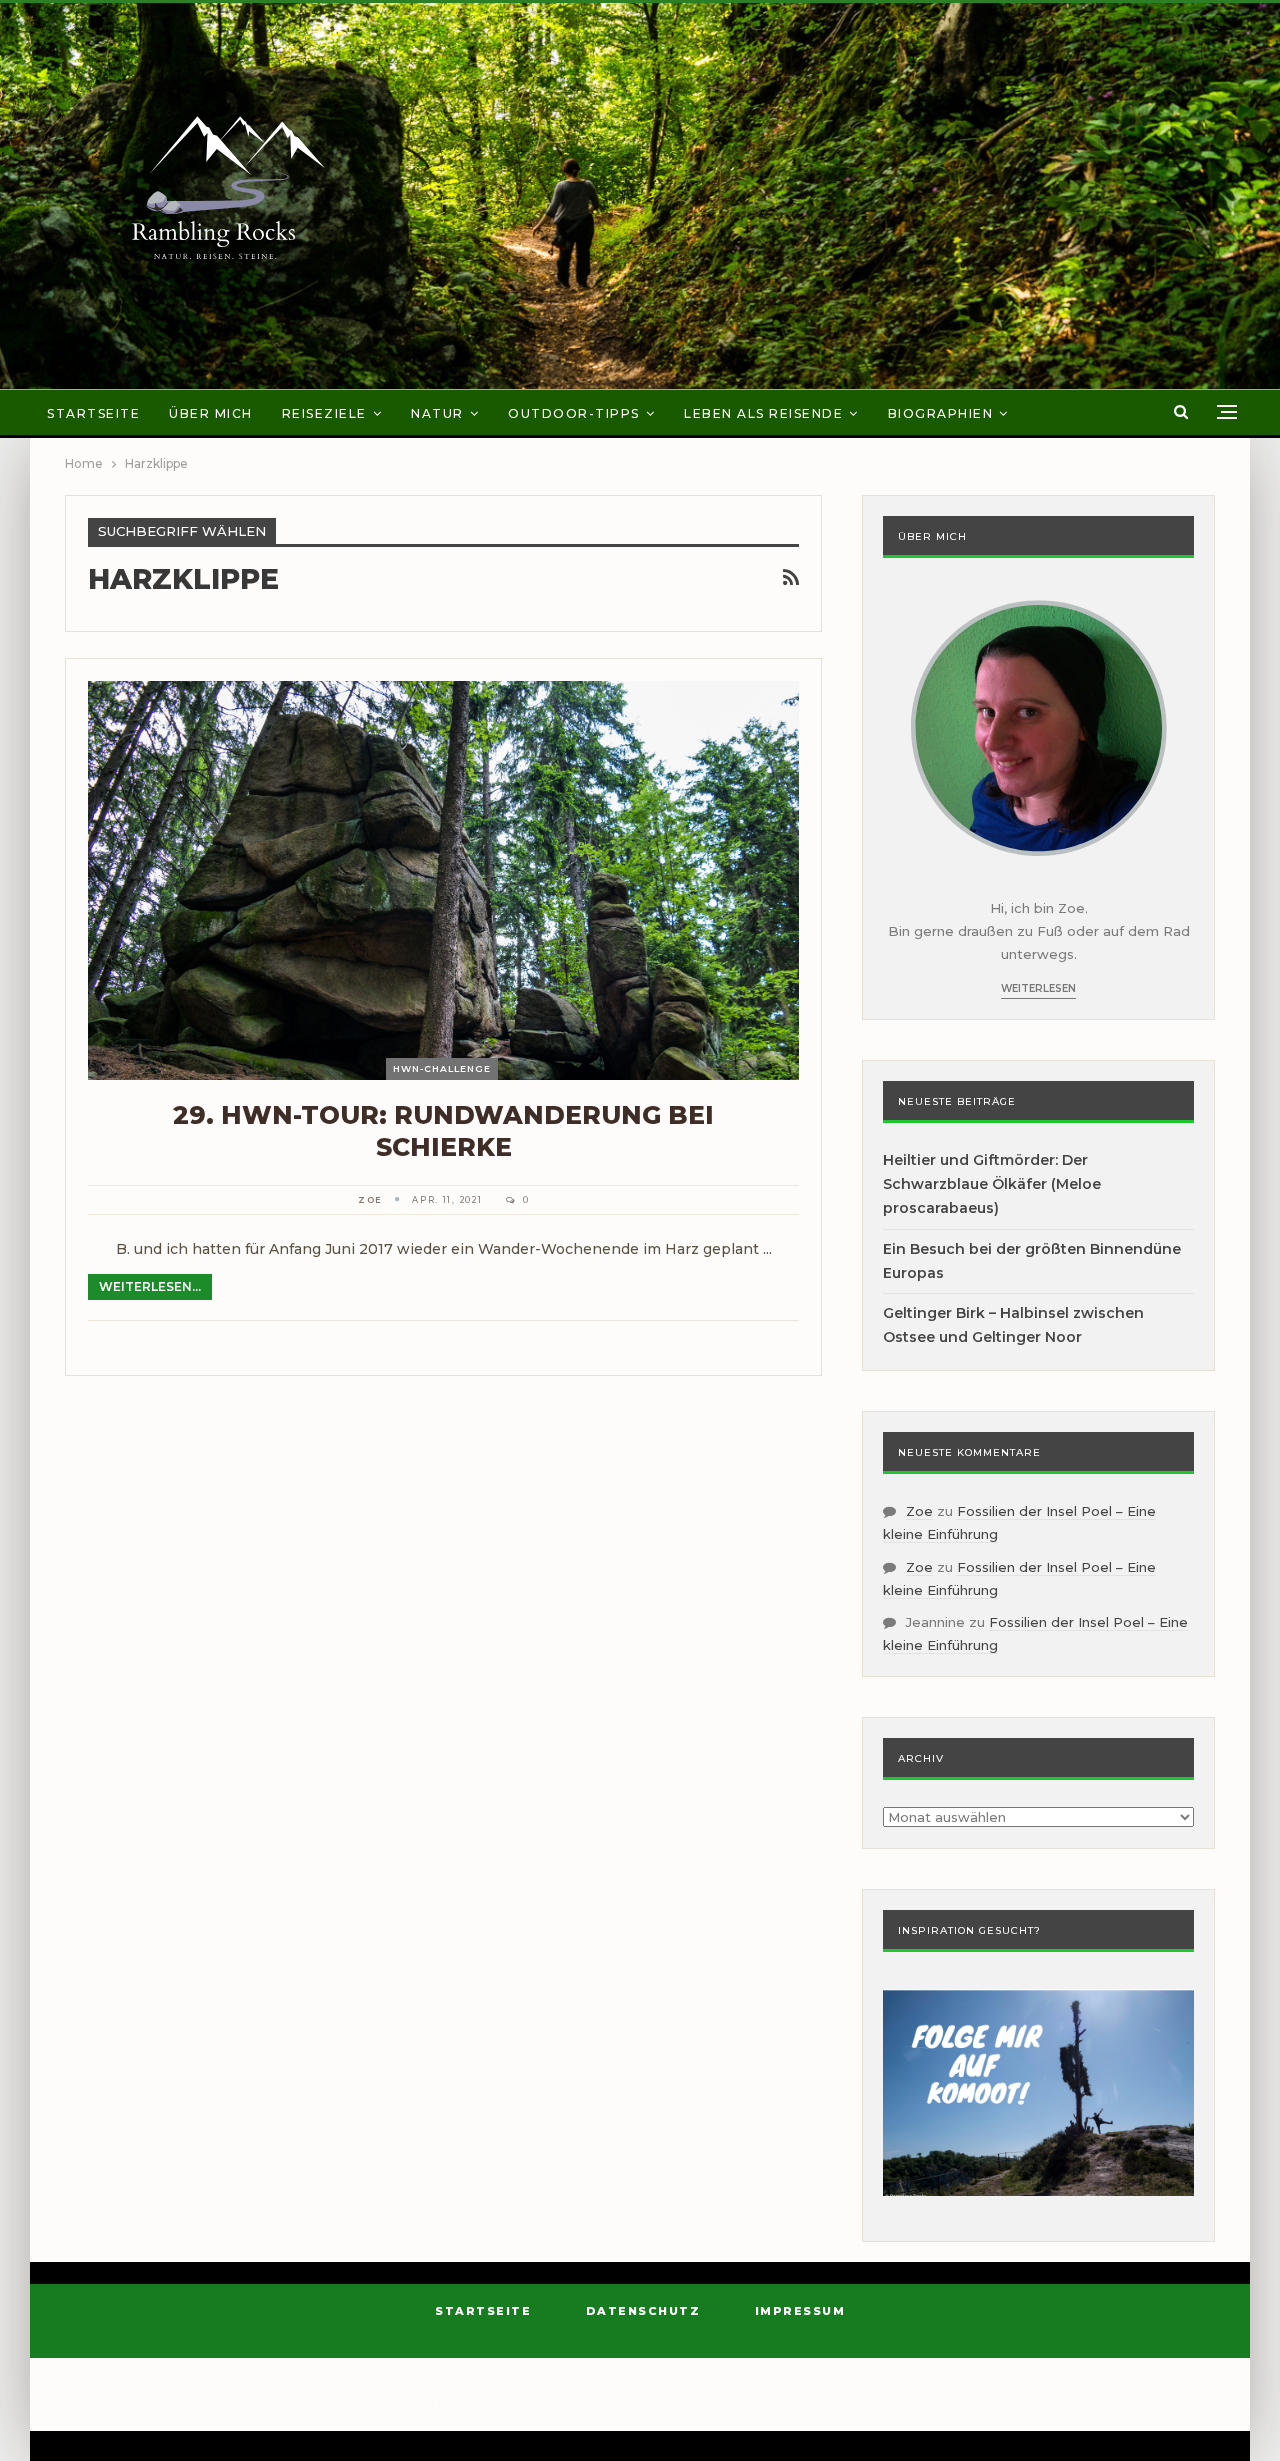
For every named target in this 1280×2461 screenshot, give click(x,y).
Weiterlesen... (150, 1286)
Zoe (919, 1511)
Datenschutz (643, 2311)
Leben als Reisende (763, 413)
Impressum (800, 2311)
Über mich (211, 413)
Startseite (93, 413)
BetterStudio (809, 2405)
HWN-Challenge (442, 1068)
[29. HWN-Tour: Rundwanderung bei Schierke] (443, 880)
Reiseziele (324, 413)
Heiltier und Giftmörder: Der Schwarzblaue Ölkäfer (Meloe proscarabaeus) (992, 1184)
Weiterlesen (1038, 988)
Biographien (941, 413)
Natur (437, 413)
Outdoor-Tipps (574, 413)
